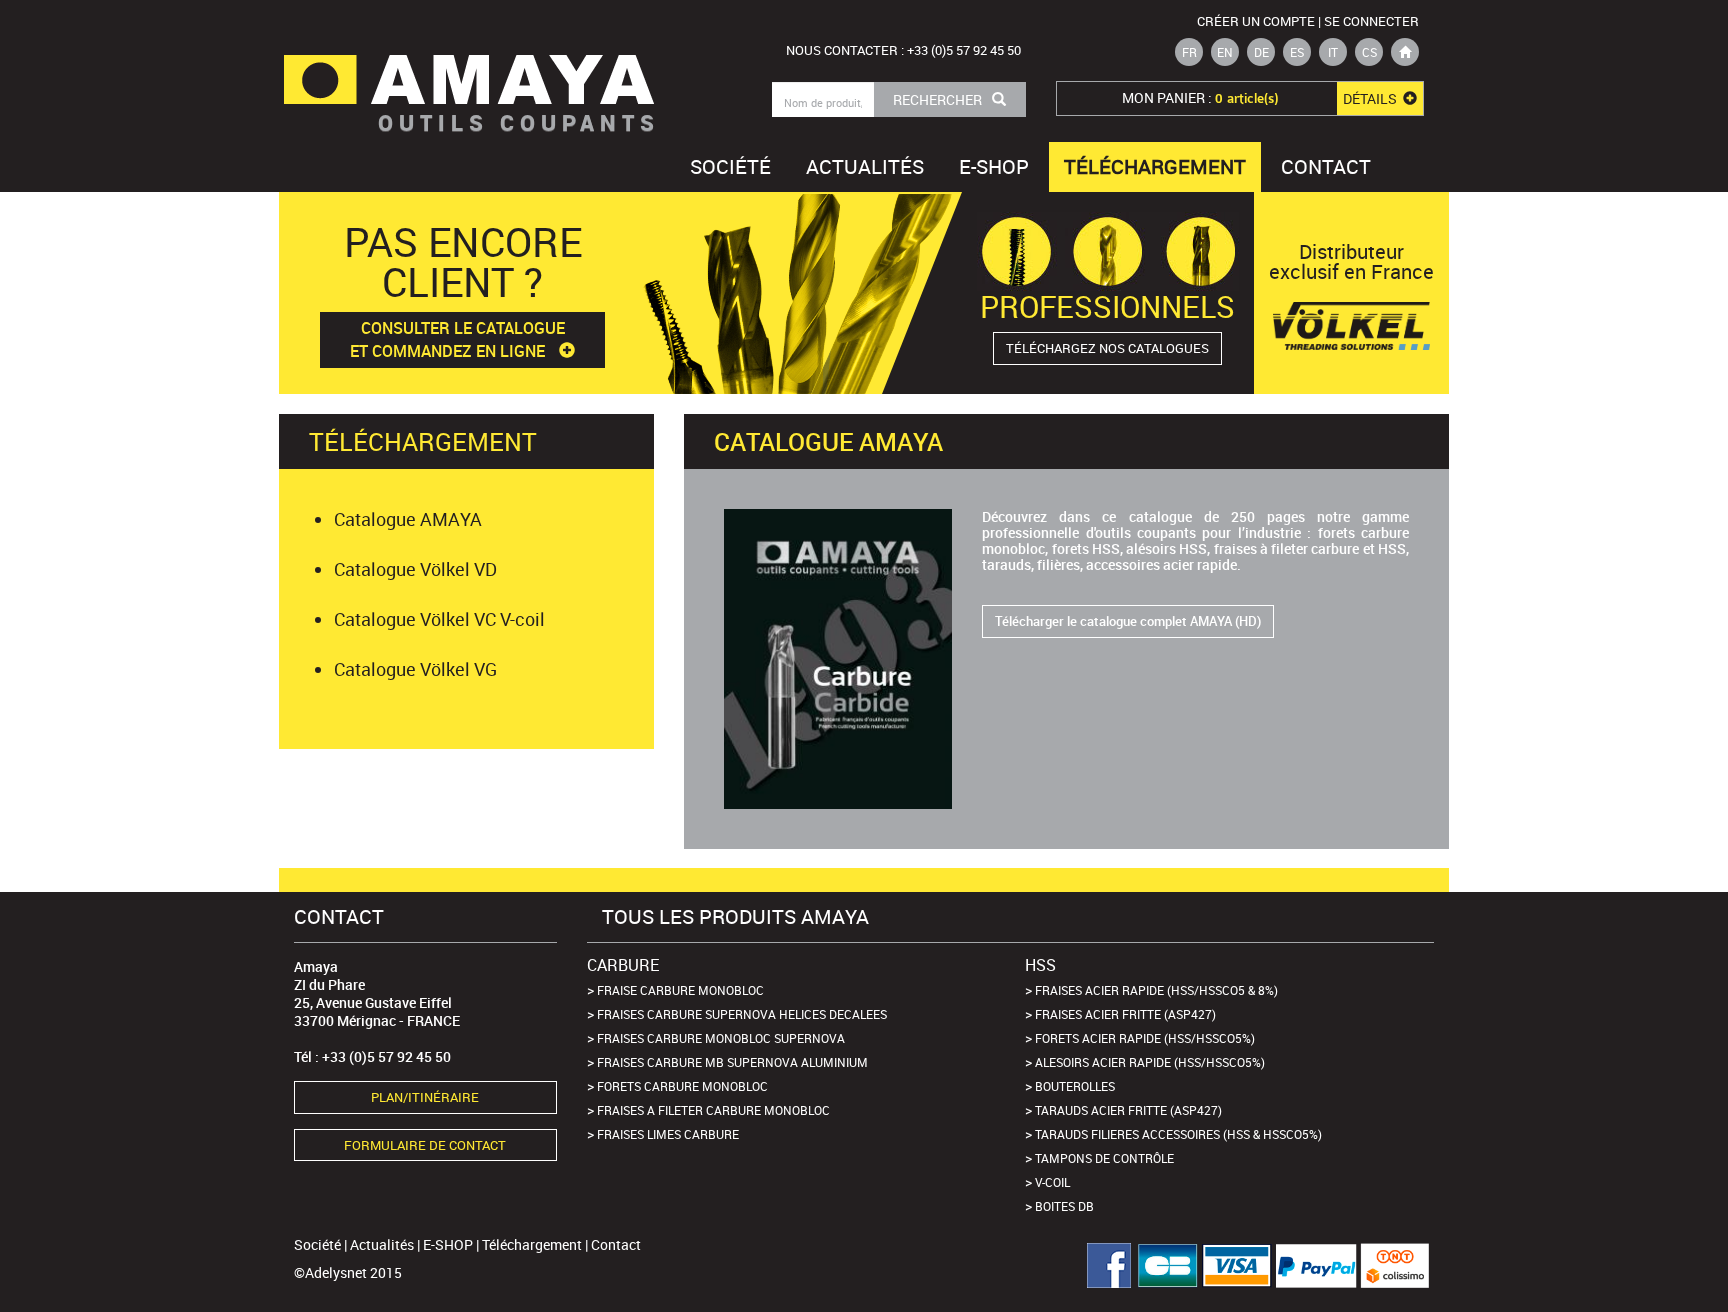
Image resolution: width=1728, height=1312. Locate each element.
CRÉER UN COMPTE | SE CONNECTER (1308, 21)
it (1333, 52)
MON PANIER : (1261, 98)
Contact (1326, 166)
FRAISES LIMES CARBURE (668, 1134)
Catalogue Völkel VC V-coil (439, 619)
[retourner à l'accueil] (1405, 52)
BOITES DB (1064, 1206)
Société (730, 166)
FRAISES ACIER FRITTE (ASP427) (1125, 1014)
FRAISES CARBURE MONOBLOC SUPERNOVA (721, 1038)
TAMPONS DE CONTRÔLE (1104, 1158)
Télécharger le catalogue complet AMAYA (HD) (1128, 621)
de (1261, 52)
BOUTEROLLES (1075, 1086)
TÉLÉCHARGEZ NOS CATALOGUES (1107, 348)
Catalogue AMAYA (408, 519)
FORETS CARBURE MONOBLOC (682, 1086)
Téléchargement (1155, 166)
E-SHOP (994, 166)
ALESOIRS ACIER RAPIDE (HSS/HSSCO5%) (1150, 1062)
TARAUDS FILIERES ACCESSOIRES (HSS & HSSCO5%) (1178, 1134)
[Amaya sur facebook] (1101, 1265)
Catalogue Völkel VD (415, 569)
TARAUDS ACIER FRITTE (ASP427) (1128, 1110)
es (1297, 52)
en (1225, 52)
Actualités (865, 166)
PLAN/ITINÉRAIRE (425, 1097)
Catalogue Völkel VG (415, 669)
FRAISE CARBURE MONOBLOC (680, 990)
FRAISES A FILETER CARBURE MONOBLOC (713, 1110)
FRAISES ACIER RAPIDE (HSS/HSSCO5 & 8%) (1156, 990)
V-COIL (1052, 1182)
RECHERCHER (937, 99)
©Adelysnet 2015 (348, 1272)
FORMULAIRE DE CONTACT (425, 1145)
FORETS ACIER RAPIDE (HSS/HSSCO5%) (1145, 1038)
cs (1369, 52)
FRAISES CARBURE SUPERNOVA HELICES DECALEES (742, 1014)
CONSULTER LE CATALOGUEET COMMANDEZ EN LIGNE (457, 339)
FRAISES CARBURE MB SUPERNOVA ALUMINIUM (732, 1062)
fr (1189, 52)
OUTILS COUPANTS (519, 122)
